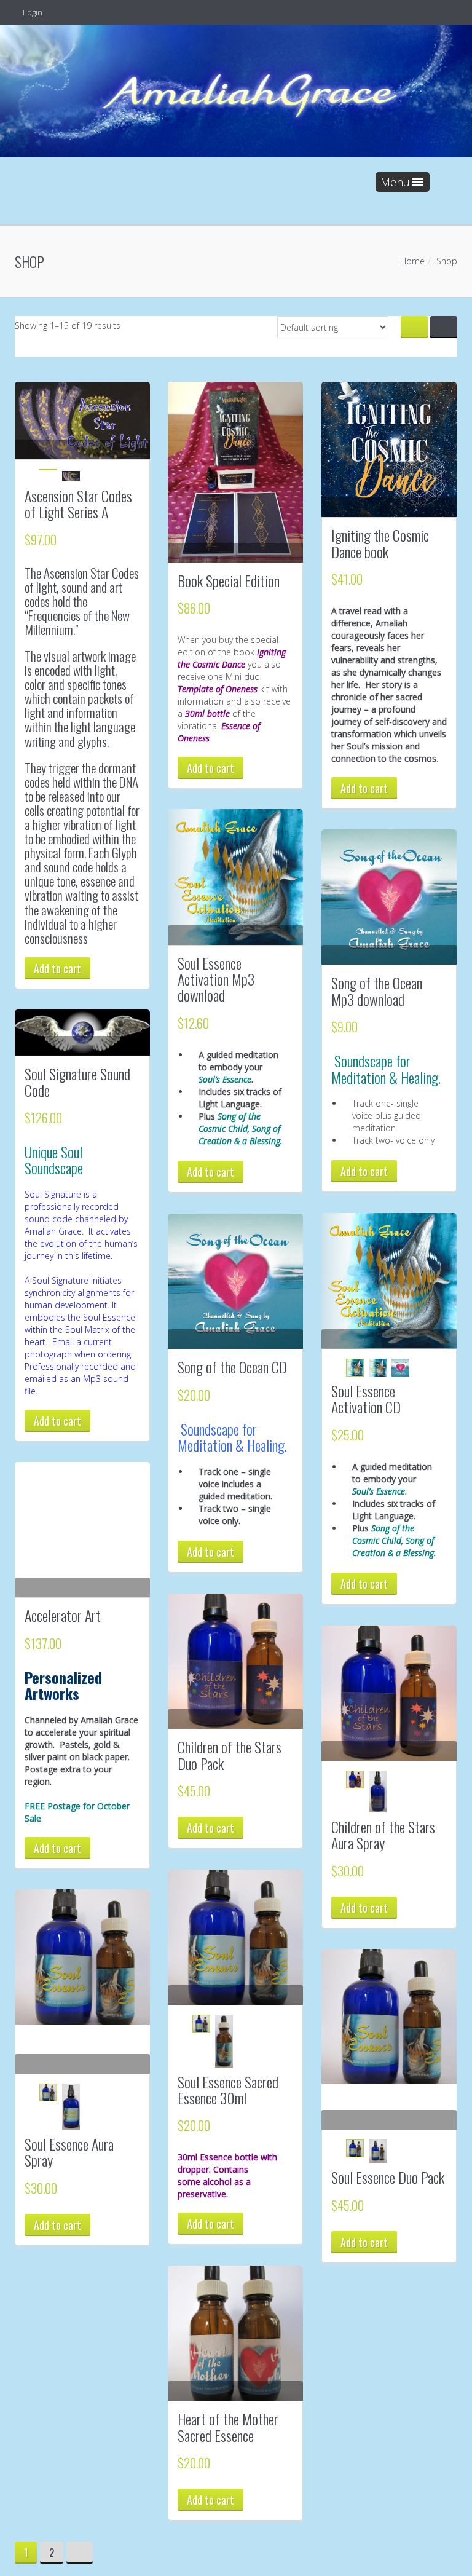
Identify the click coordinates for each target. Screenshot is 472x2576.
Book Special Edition (229, 580)
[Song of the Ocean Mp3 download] (389, 897)
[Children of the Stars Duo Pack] (235, 1661)
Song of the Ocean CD (232, 1367)
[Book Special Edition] (235, 472)
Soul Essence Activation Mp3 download (216, 979)
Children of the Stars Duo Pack (230, 1755)
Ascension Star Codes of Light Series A (78, 504)
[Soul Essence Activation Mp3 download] (235, 877)
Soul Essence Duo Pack (388, 2177)
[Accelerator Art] (82, 1530)
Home (412, 261)
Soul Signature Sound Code (77, 1081)
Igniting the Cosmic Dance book (380, 543)
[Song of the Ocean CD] (235, 1281)
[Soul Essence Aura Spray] (82, 1957)
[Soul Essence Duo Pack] (389, 2017)
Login (32, 12)
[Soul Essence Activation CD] (389, 1281)
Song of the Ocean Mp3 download (377, 990)
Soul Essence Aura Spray (69, 2152)
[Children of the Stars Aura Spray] (389, 1693)
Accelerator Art (63, 1615)
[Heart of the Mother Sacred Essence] (235, 2333)
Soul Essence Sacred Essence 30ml (228, 2090)
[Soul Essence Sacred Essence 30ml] (235, 1937)
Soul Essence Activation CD (366, 1399)
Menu (395, 182)
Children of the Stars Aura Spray (383, 1835)
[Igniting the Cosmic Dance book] (389, 449)
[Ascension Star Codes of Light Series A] (82, 420)
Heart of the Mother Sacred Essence (228, 2427)
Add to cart (57, 968)
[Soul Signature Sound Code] (82, 1033)
